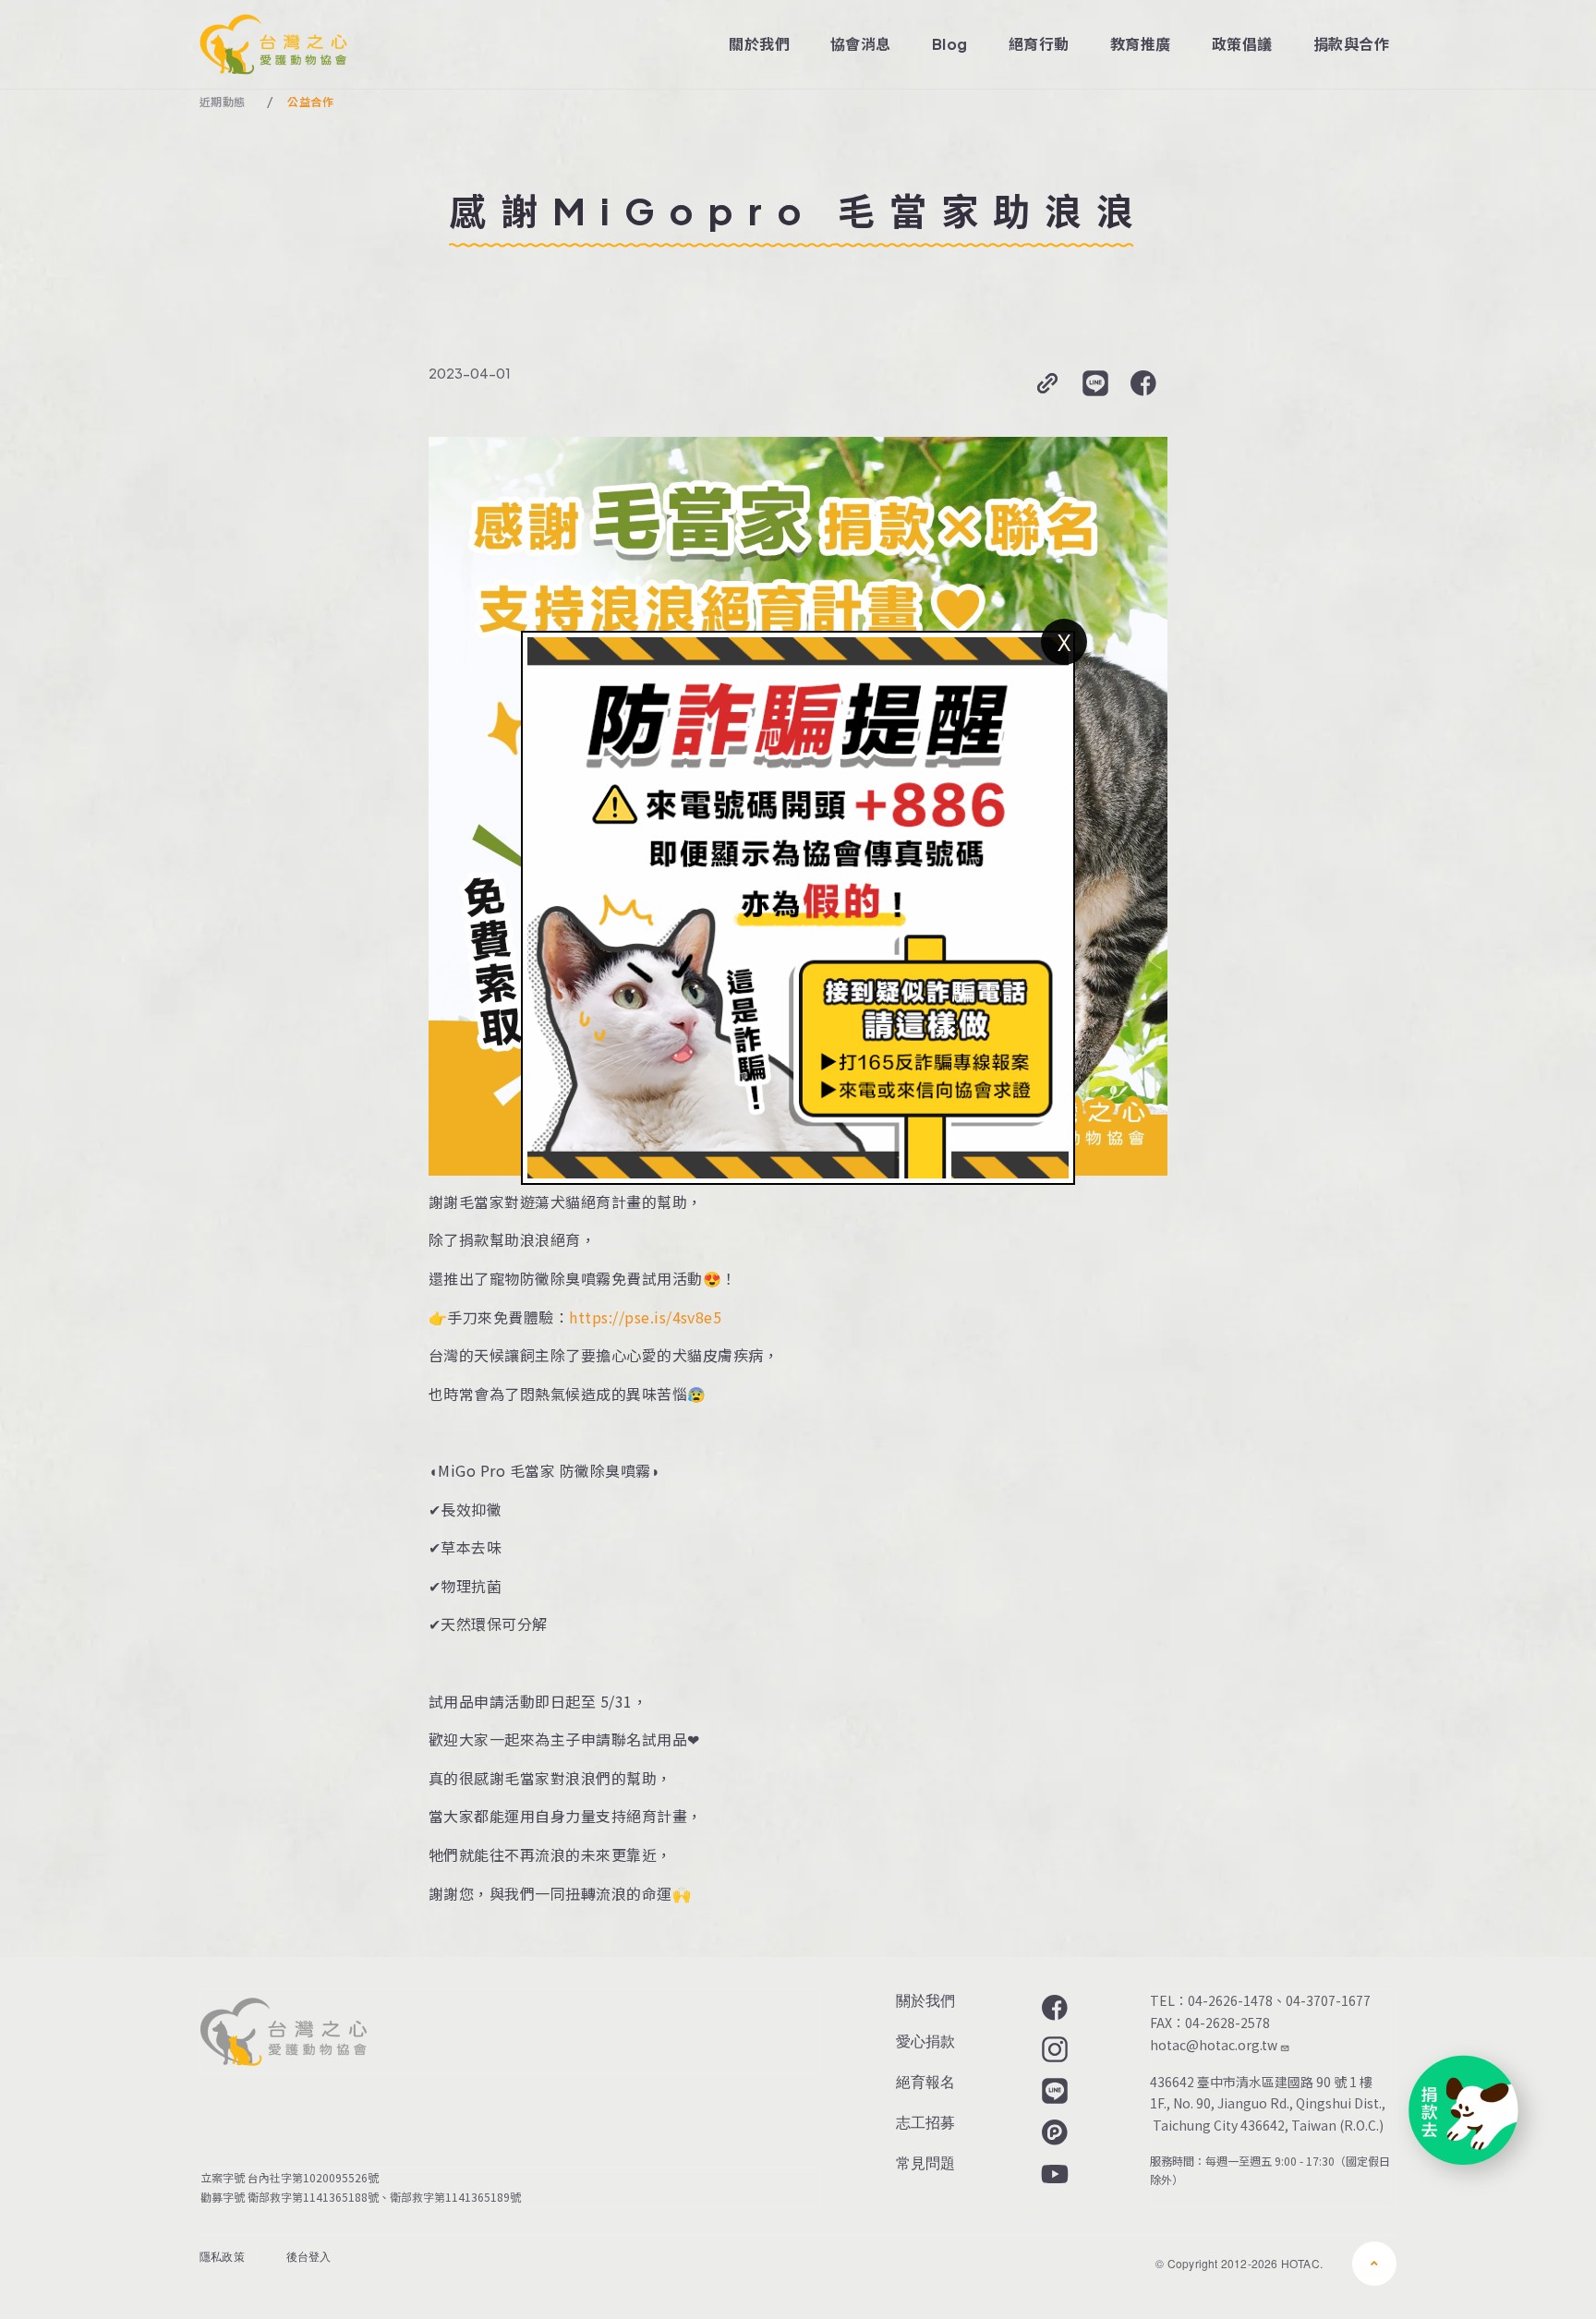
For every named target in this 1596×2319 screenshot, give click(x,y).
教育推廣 (1141, 44)
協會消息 (861, 44)
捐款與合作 (1351, 44)
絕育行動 (1039, 44)
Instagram (1053, 2049)
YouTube (1053, 2174)
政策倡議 (1242, 44)
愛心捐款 (925, 2041)
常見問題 (925, 2162)
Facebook (1053, 2008)
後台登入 (309, 2256)
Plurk (1053, 2132)
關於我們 (759, 44)
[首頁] (273, 44)
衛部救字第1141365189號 (458, 2197)
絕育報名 (925, 2081)
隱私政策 (222, 2256)
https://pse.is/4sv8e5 (645, 1317)
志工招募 (925, 2122)
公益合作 (310, 102)
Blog (950, 44)
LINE (1053, 2091)
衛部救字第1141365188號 (313, 2197)
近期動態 (222, 102)
